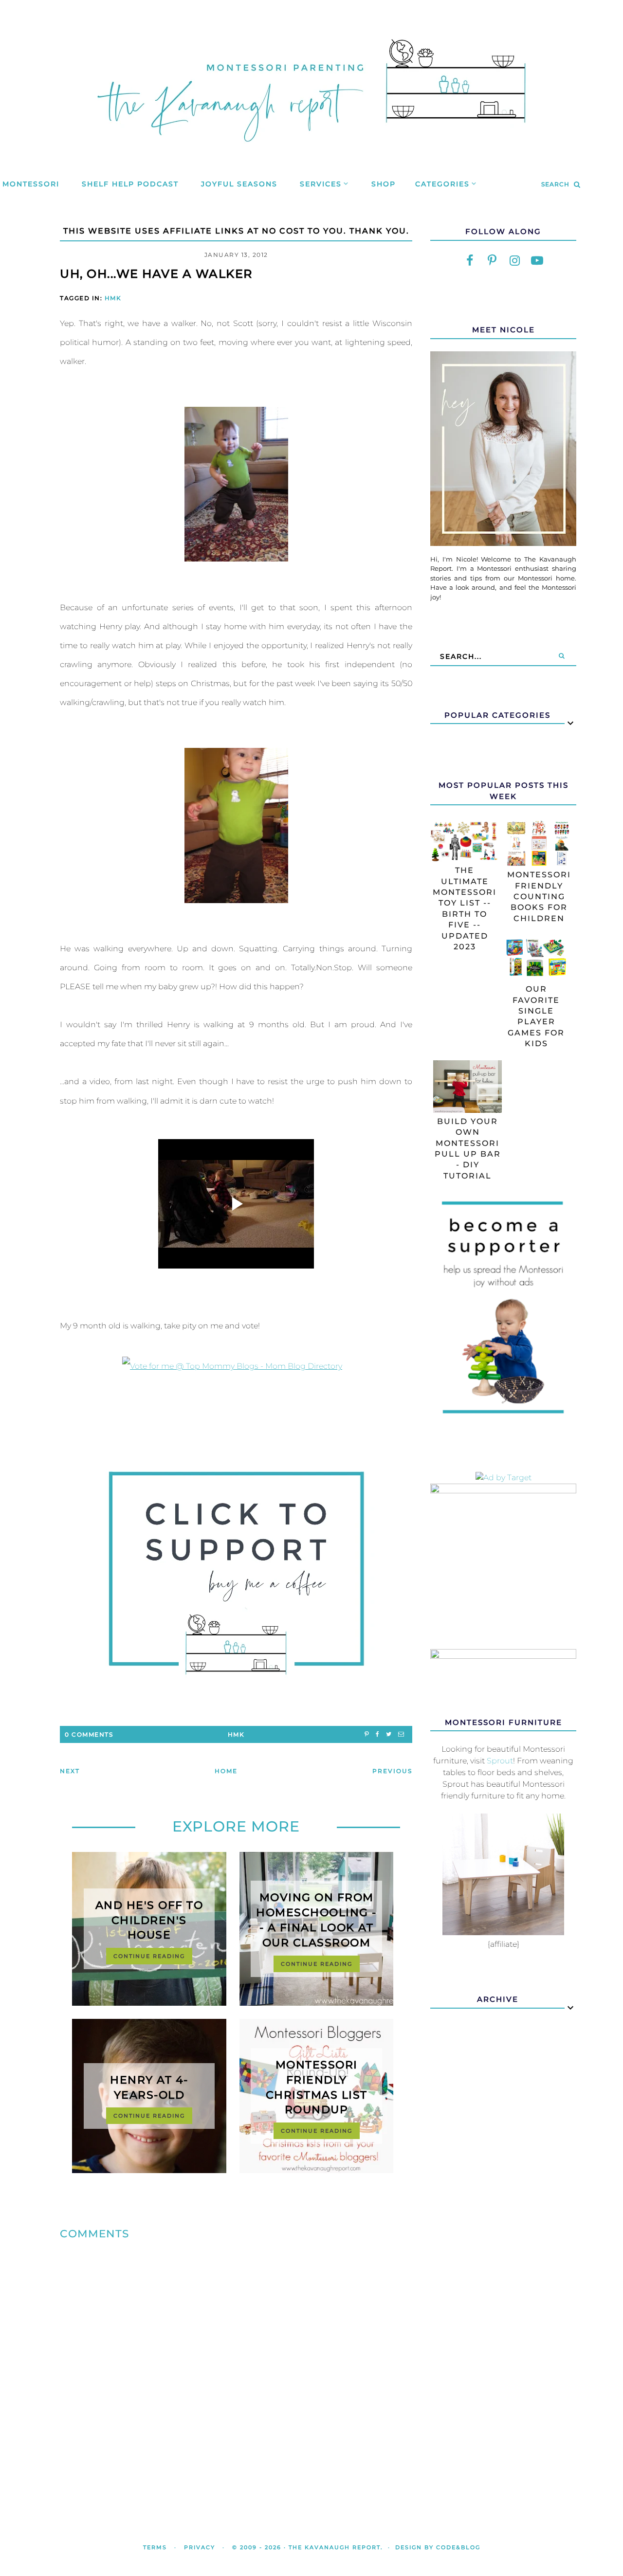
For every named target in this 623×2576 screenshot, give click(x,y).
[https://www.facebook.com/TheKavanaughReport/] (470, 261)
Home (226, 1771)
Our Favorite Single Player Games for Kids (536, 1016)
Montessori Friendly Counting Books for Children (539, 897)
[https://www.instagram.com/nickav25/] (514, 261)
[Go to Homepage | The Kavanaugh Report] (311, 154)
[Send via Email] (401, 1734)
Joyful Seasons (239, 184)
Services (321, 184)
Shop (384, 184)
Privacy (200, 2547)
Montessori (31, 184)
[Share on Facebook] (377, 1734)
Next (70, 1771)
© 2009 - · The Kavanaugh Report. (308, 2547)
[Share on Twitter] (389, 1734)
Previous (392, 1771)
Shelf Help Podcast (130, 184)
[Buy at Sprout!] (503, 1932)
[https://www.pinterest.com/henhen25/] (492, 261)
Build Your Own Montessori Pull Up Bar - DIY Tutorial (468, 1149)
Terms (155, 2547)
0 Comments (89, 1734)
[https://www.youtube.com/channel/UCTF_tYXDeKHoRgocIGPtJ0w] (537, 261)
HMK (113, 298)
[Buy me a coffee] (236, 1573)
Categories (442, 184)
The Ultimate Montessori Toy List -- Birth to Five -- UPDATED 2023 (465, 908)
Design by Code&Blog (438, 2547)
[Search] (562, 656)
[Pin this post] (367, 1734)
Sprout (500, 1761)
